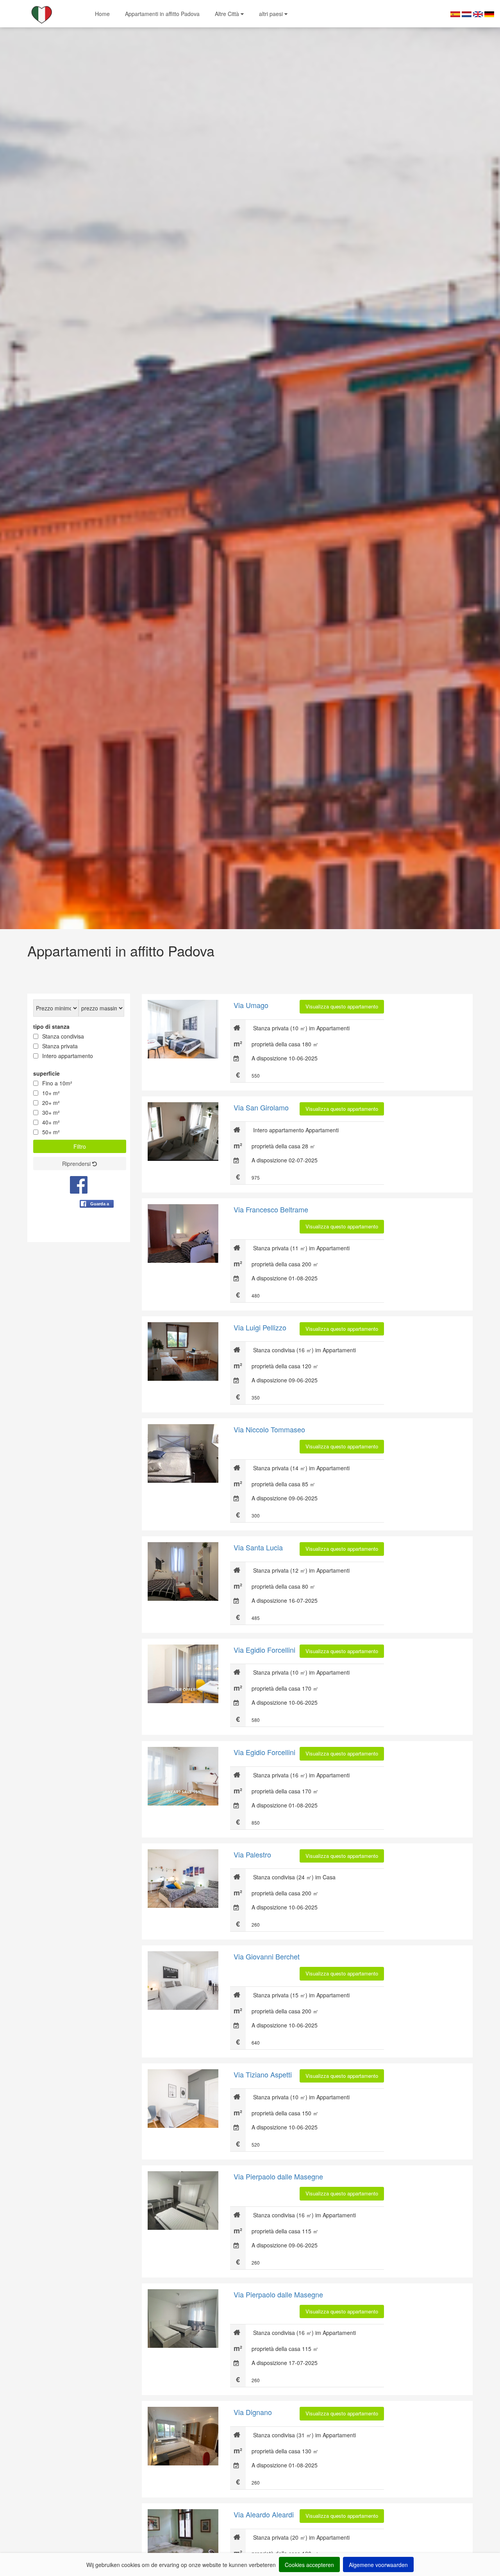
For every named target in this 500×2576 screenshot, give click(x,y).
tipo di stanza (51, 1026)
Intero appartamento (68, 1056)
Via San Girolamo (261, 1107)
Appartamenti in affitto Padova (162, 14)
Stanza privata (60, 1046)
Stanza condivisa (63, 1036)
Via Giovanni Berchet (267, 1956)
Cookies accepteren (309, 2565)
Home (102, 14)
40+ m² (51, 1122)
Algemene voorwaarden (378, 2565)
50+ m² (51, 1132)
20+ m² (51, 1103)
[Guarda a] (97, 1223)
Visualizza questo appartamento (342, 1006)
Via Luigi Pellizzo (260, 1327)
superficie (46, 1073)
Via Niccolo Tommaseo (269, 1429)
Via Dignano (253, 2412)
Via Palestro (252, 1854)
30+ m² (51, 1112)
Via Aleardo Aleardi (264, 2514)
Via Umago (251, 1005)
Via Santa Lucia (258, 1547)
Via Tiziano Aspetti (263, 2074)
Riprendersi (77, 1164)
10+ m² (51, 1093)
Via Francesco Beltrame (271, 1209)
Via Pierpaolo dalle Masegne (278, 2176)
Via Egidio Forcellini (264, 1650)
